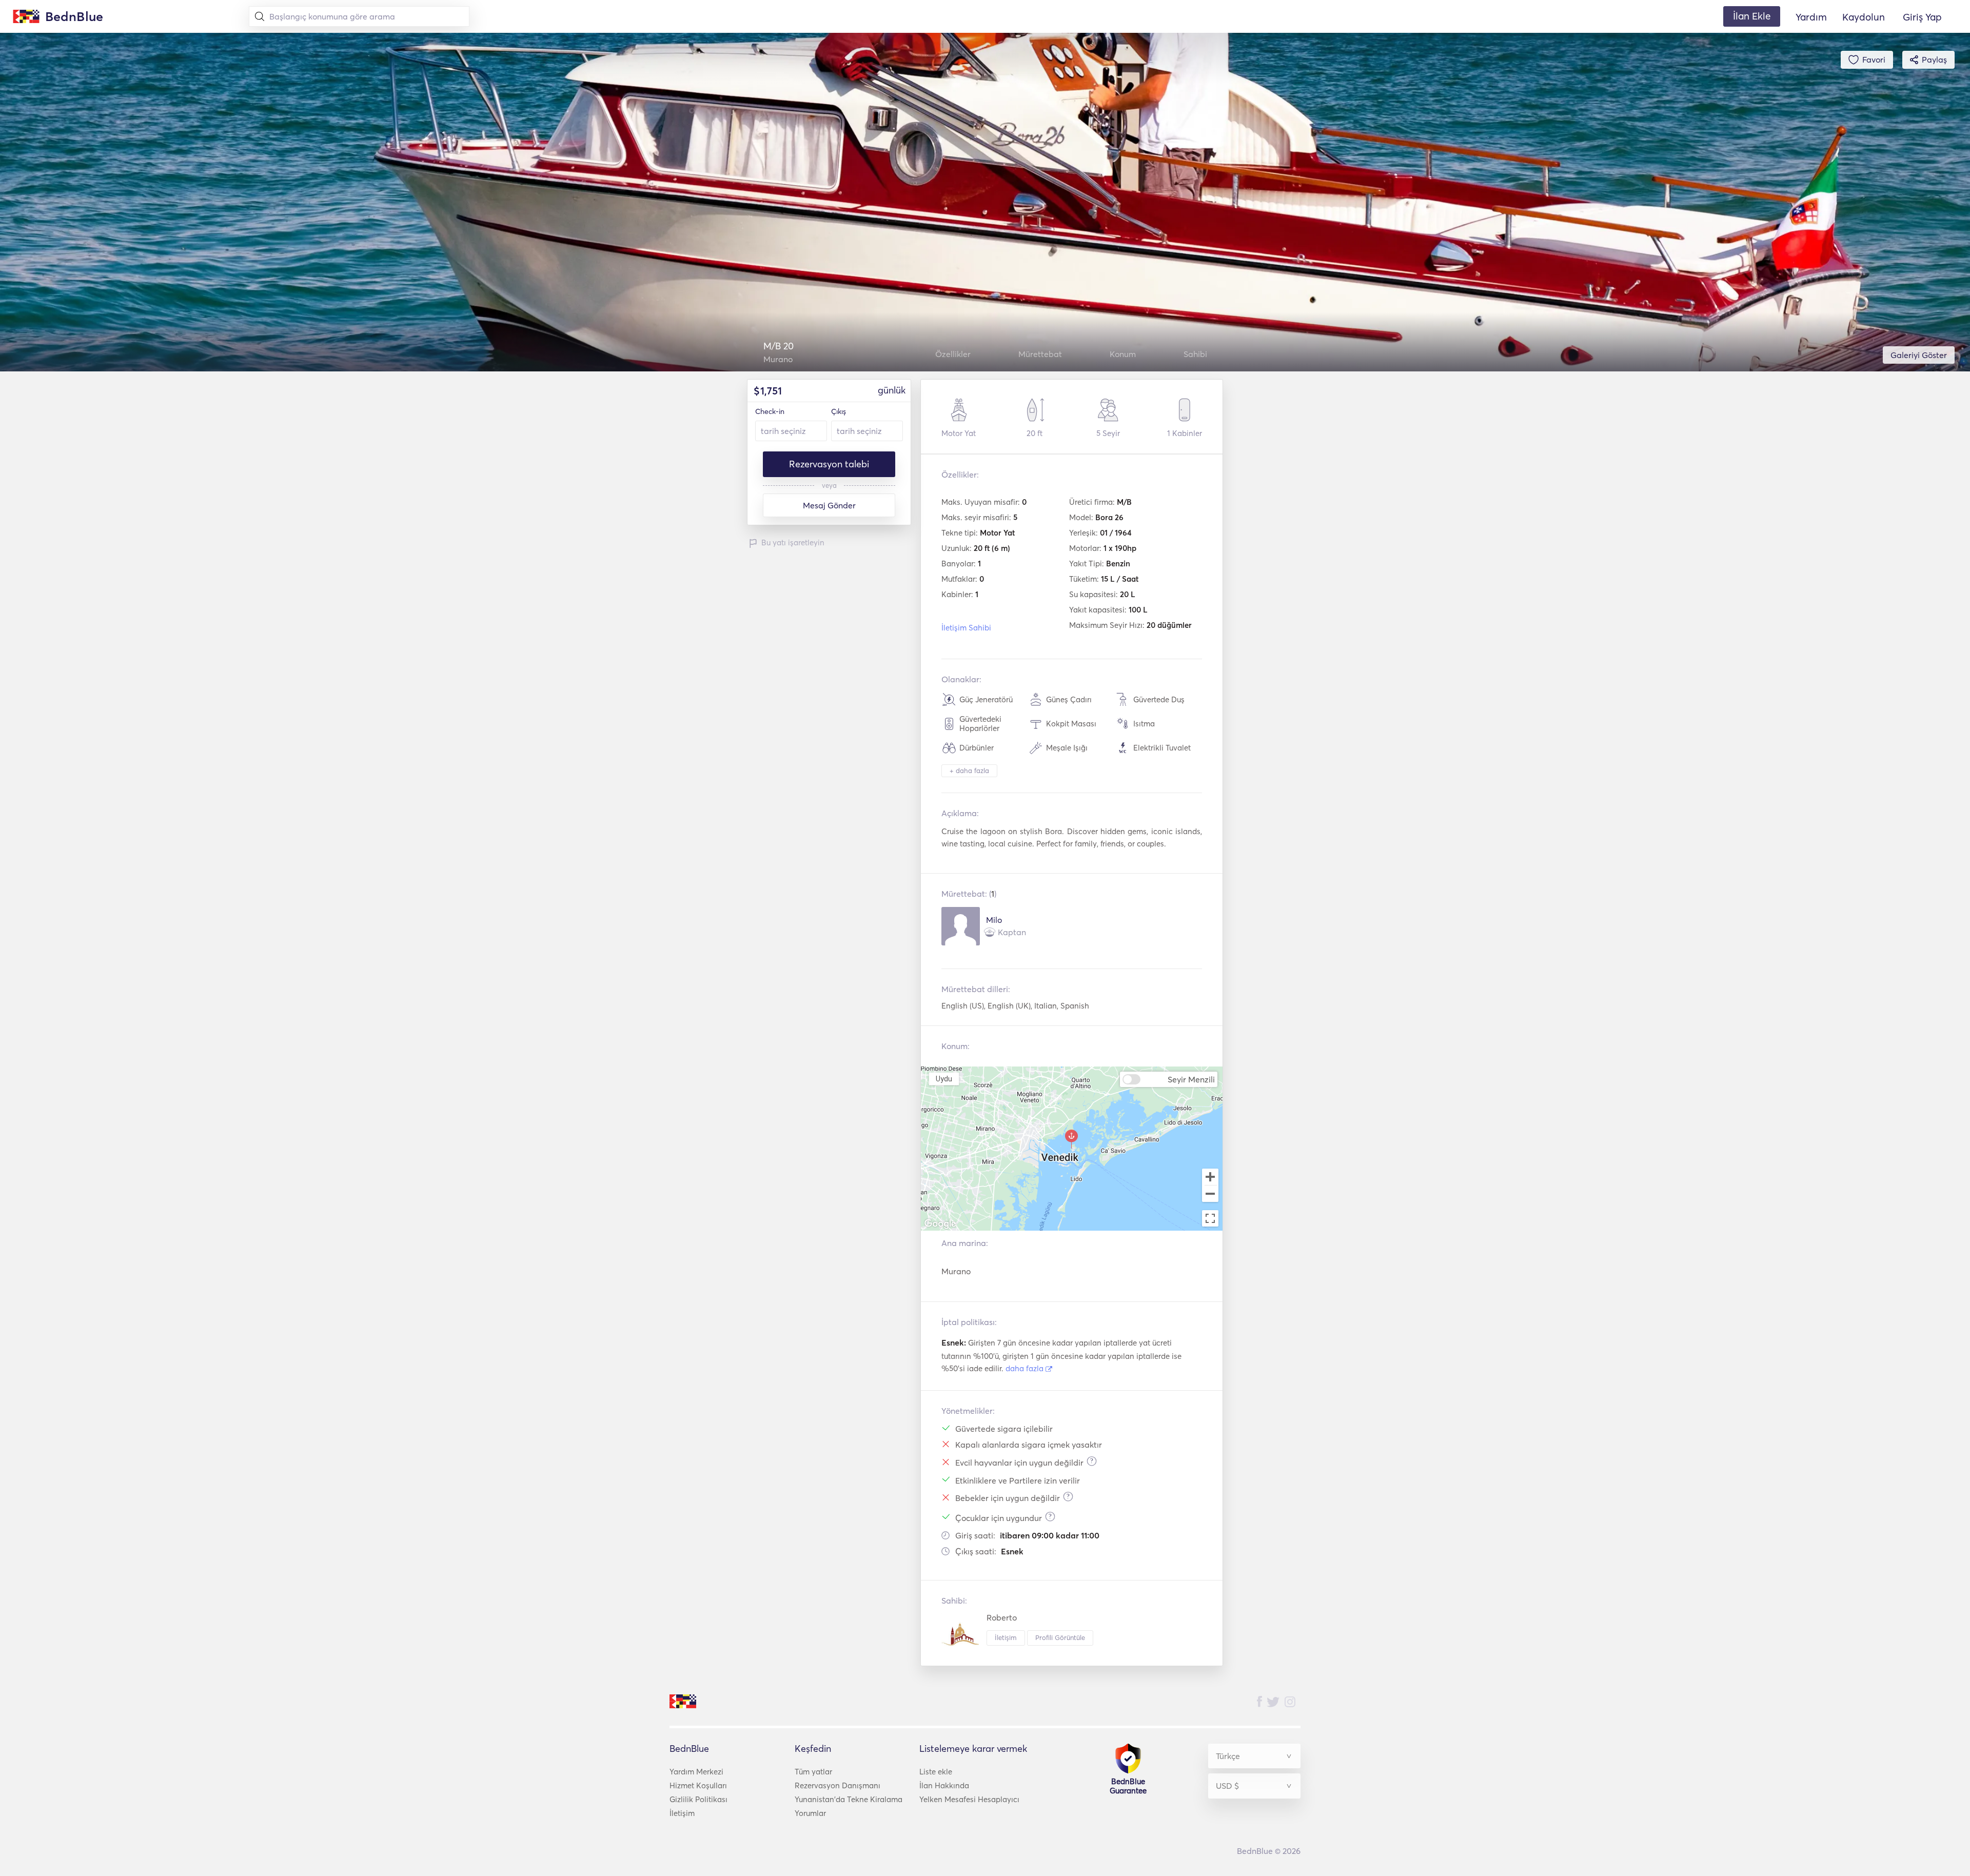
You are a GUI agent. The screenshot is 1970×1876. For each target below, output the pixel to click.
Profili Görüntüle (1060, 1637)
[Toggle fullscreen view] (1210, 1218)
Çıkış (839, 411)
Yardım (1811, 17)
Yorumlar (810, 1813)
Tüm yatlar (813, 1772)
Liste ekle (936, 1772)
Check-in (770, 411)
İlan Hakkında (944, 1785)
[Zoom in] (1210, 1177)
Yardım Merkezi (696, 1772)
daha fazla (1026, 1368)
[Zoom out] (1210, 1195)
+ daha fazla (969, 771)
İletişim (1006, 1637)
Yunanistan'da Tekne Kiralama (849, 1799)
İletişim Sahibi (966, 628)
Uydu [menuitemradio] (944, 1079)
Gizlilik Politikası (698, 1799)
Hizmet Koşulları (698, 1785)
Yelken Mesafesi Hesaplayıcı (969, 1799)
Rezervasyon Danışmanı (838, 1785)
